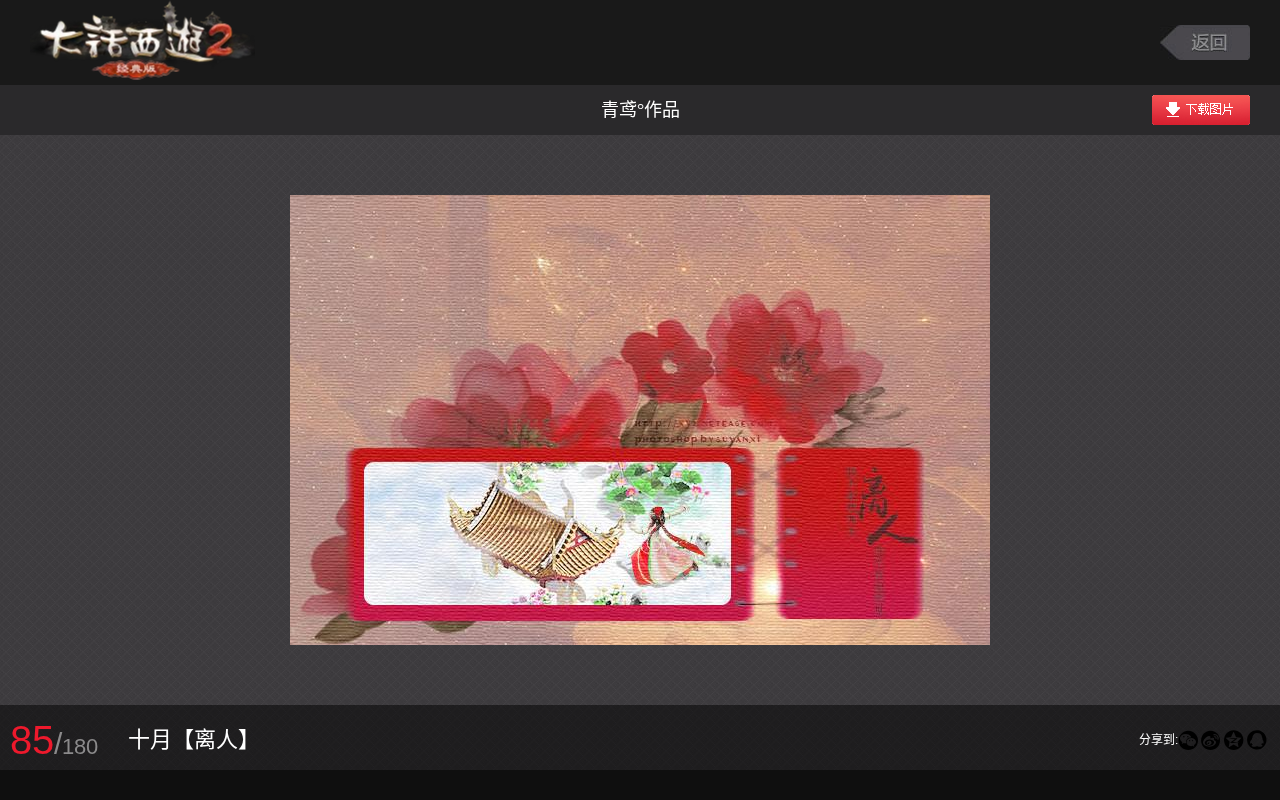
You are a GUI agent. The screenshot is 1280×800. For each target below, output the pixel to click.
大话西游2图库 (142, 42)
